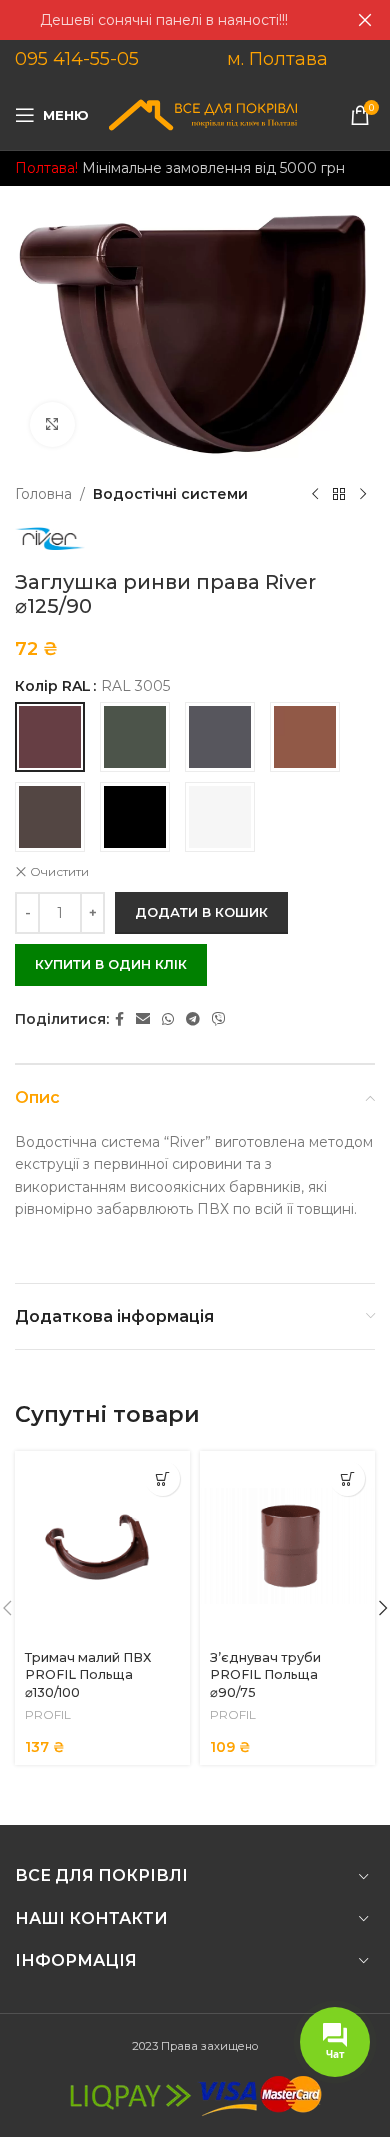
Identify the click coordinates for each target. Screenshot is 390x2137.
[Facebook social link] (119, 1019)
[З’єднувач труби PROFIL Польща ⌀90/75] (287, 1546)
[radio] (50, 737)
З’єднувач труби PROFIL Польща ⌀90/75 (265, 1675)
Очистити (59, 871)
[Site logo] (203, 114)
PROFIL (48, 1714)
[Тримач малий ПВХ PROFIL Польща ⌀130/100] (102, 1546)
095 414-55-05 (77, 59)
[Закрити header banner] (365, 20)
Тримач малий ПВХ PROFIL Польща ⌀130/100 (88, 1675)
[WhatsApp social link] (168, 1019)
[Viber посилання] (219, 1019)
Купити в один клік (111, 964)
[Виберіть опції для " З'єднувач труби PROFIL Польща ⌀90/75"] (347, 1478)
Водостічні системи (170, 494)
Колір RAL (53, 686)
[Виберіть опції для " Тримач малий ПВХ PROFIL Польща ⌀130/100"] (162, 1478)
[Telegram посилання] (193, 1019)
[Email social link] (143, 1019)
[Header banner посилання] (165, 20)
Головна (43, 494)
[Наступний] (363, 494)
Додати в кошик (201, 912)
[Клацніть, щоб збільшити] (52, 424)
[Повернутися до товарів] (339, 494)
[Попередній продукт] (315, 494)
